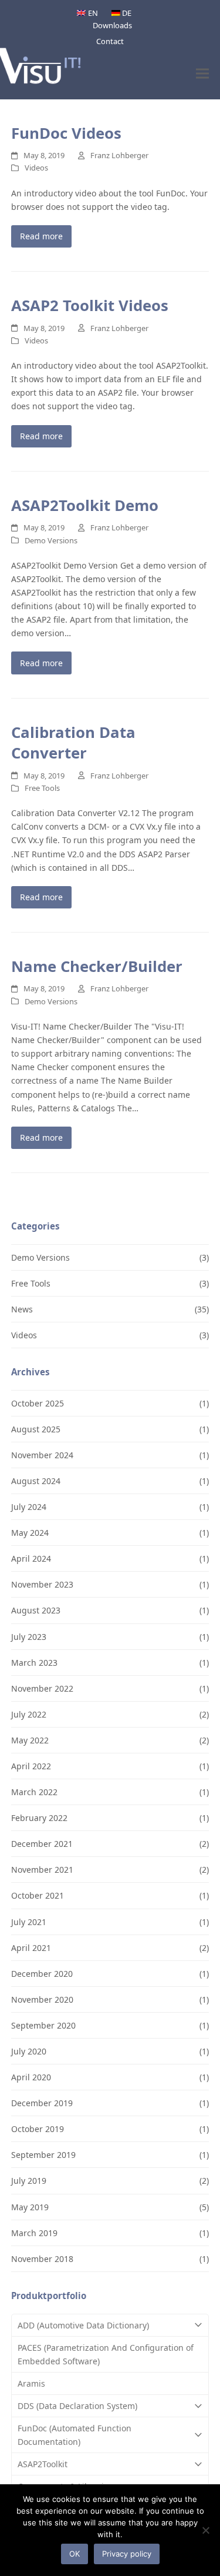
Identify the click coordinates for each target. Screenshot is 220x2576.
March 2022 (34, 1792)
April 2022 (31, 1766)
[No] (205, 2530)
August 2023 (36, 1610)
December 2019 (42, 2103)
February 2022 (39, 1818)
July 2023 (29, 1637)
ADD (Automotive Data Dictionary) (83, 2325)
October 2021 (38, 1895)
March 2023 (34, 1663)
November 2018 (42, 2259)
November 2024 (42, 1455)
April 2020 (31, 2077)
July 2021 (29, 1922)
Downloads (112, 25)
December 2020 (42, 1974)
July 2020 (29, 2051)
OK (75, 2554)
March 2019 (34, 2233)
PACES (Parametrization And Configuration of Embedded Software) (106, 2354)
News (22, 1309)
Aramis (31, 2383)
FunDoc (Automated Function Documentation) (75, 2435)
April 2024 (31, 1558)
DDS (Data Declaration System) (77, 2406)
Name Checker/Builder (97, 966)
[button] (202, 73)
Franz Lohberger (119, 155)
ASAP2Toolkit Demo (85, 505)
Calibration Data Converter (73, 743)
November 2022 (42, 1688)
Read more (41, 236)
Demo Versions (51, 540)
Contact (110, 41)
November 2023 (42, 1584)
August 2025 (36, 1429)
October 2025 (38, 1403)
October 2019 (38, 2129)
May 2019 (30, 2207)
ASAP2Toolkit (43, 2464)
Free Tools (42, 788)
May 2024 (30, 1533)
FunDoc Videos (66, 133)
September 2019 (43, 2155)
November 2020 (42, 1999)
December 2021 (42, 1844)
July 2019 (29, 2181)
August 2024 (36, 1481)
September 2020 (43, 2025)
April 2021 (31, 1948)
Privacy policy (127, 2554)
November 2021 (42, 1870)
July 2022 (29, 1714)
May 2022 (30, 1740)
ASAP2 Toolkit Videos (90, 305)
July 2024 (29, 1507)
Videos (36, 168)
